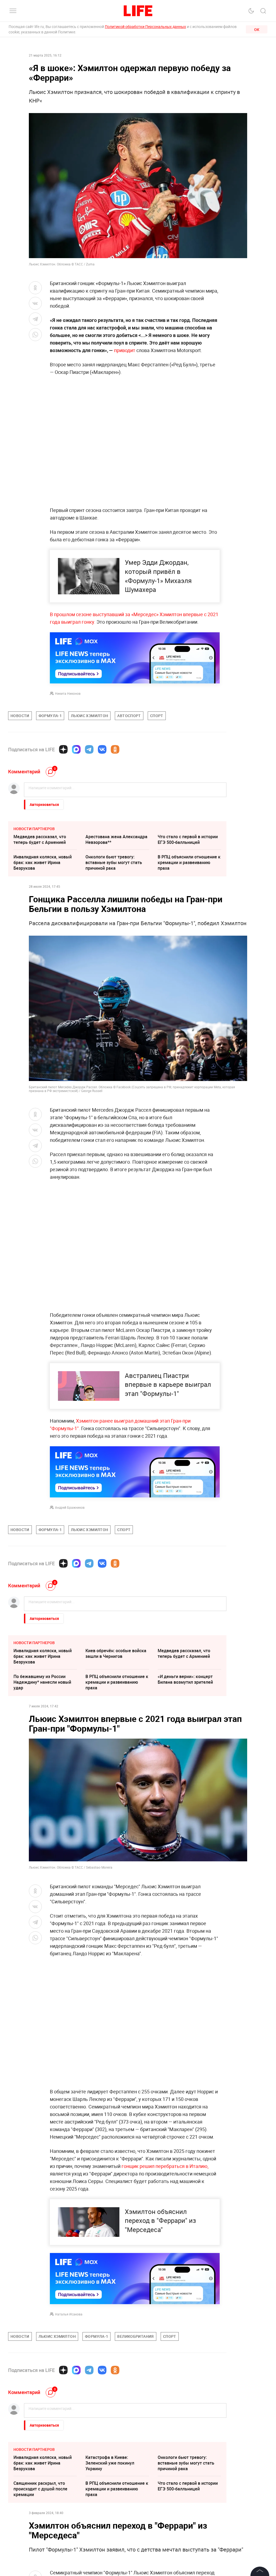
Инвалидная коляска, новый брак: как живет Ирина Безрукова (43, 862)
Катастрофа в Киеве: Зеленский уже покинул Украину (110, 2463)
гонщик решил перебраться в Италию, (165, 2166)
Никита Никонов (68, 693)
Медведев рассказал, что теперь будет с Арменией (40, 839)
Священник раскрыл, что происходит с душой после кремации (40, 2489)
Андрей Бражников (70, 1507)
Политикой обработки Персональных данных (145, 27)
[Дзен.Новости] (63, 749)
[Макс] (76, 749)
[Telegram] (89, 749)
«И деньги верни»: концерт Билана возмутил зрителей (185, 1679)
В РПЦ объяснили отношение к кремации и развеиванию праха (189, 862)
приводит (125, 350)
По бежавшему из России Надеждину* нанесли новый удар (42, 1682)
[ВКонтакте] (102, 749)
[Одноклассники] (115, 749)
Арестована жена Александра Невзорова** (116, 839)
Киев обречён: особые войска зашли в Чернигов (116, 1653)
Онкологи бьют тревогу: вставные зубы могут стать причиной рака (114, 862)
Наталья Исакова (69, 2314)
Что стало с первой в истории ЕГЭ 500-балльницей (188, 839)
